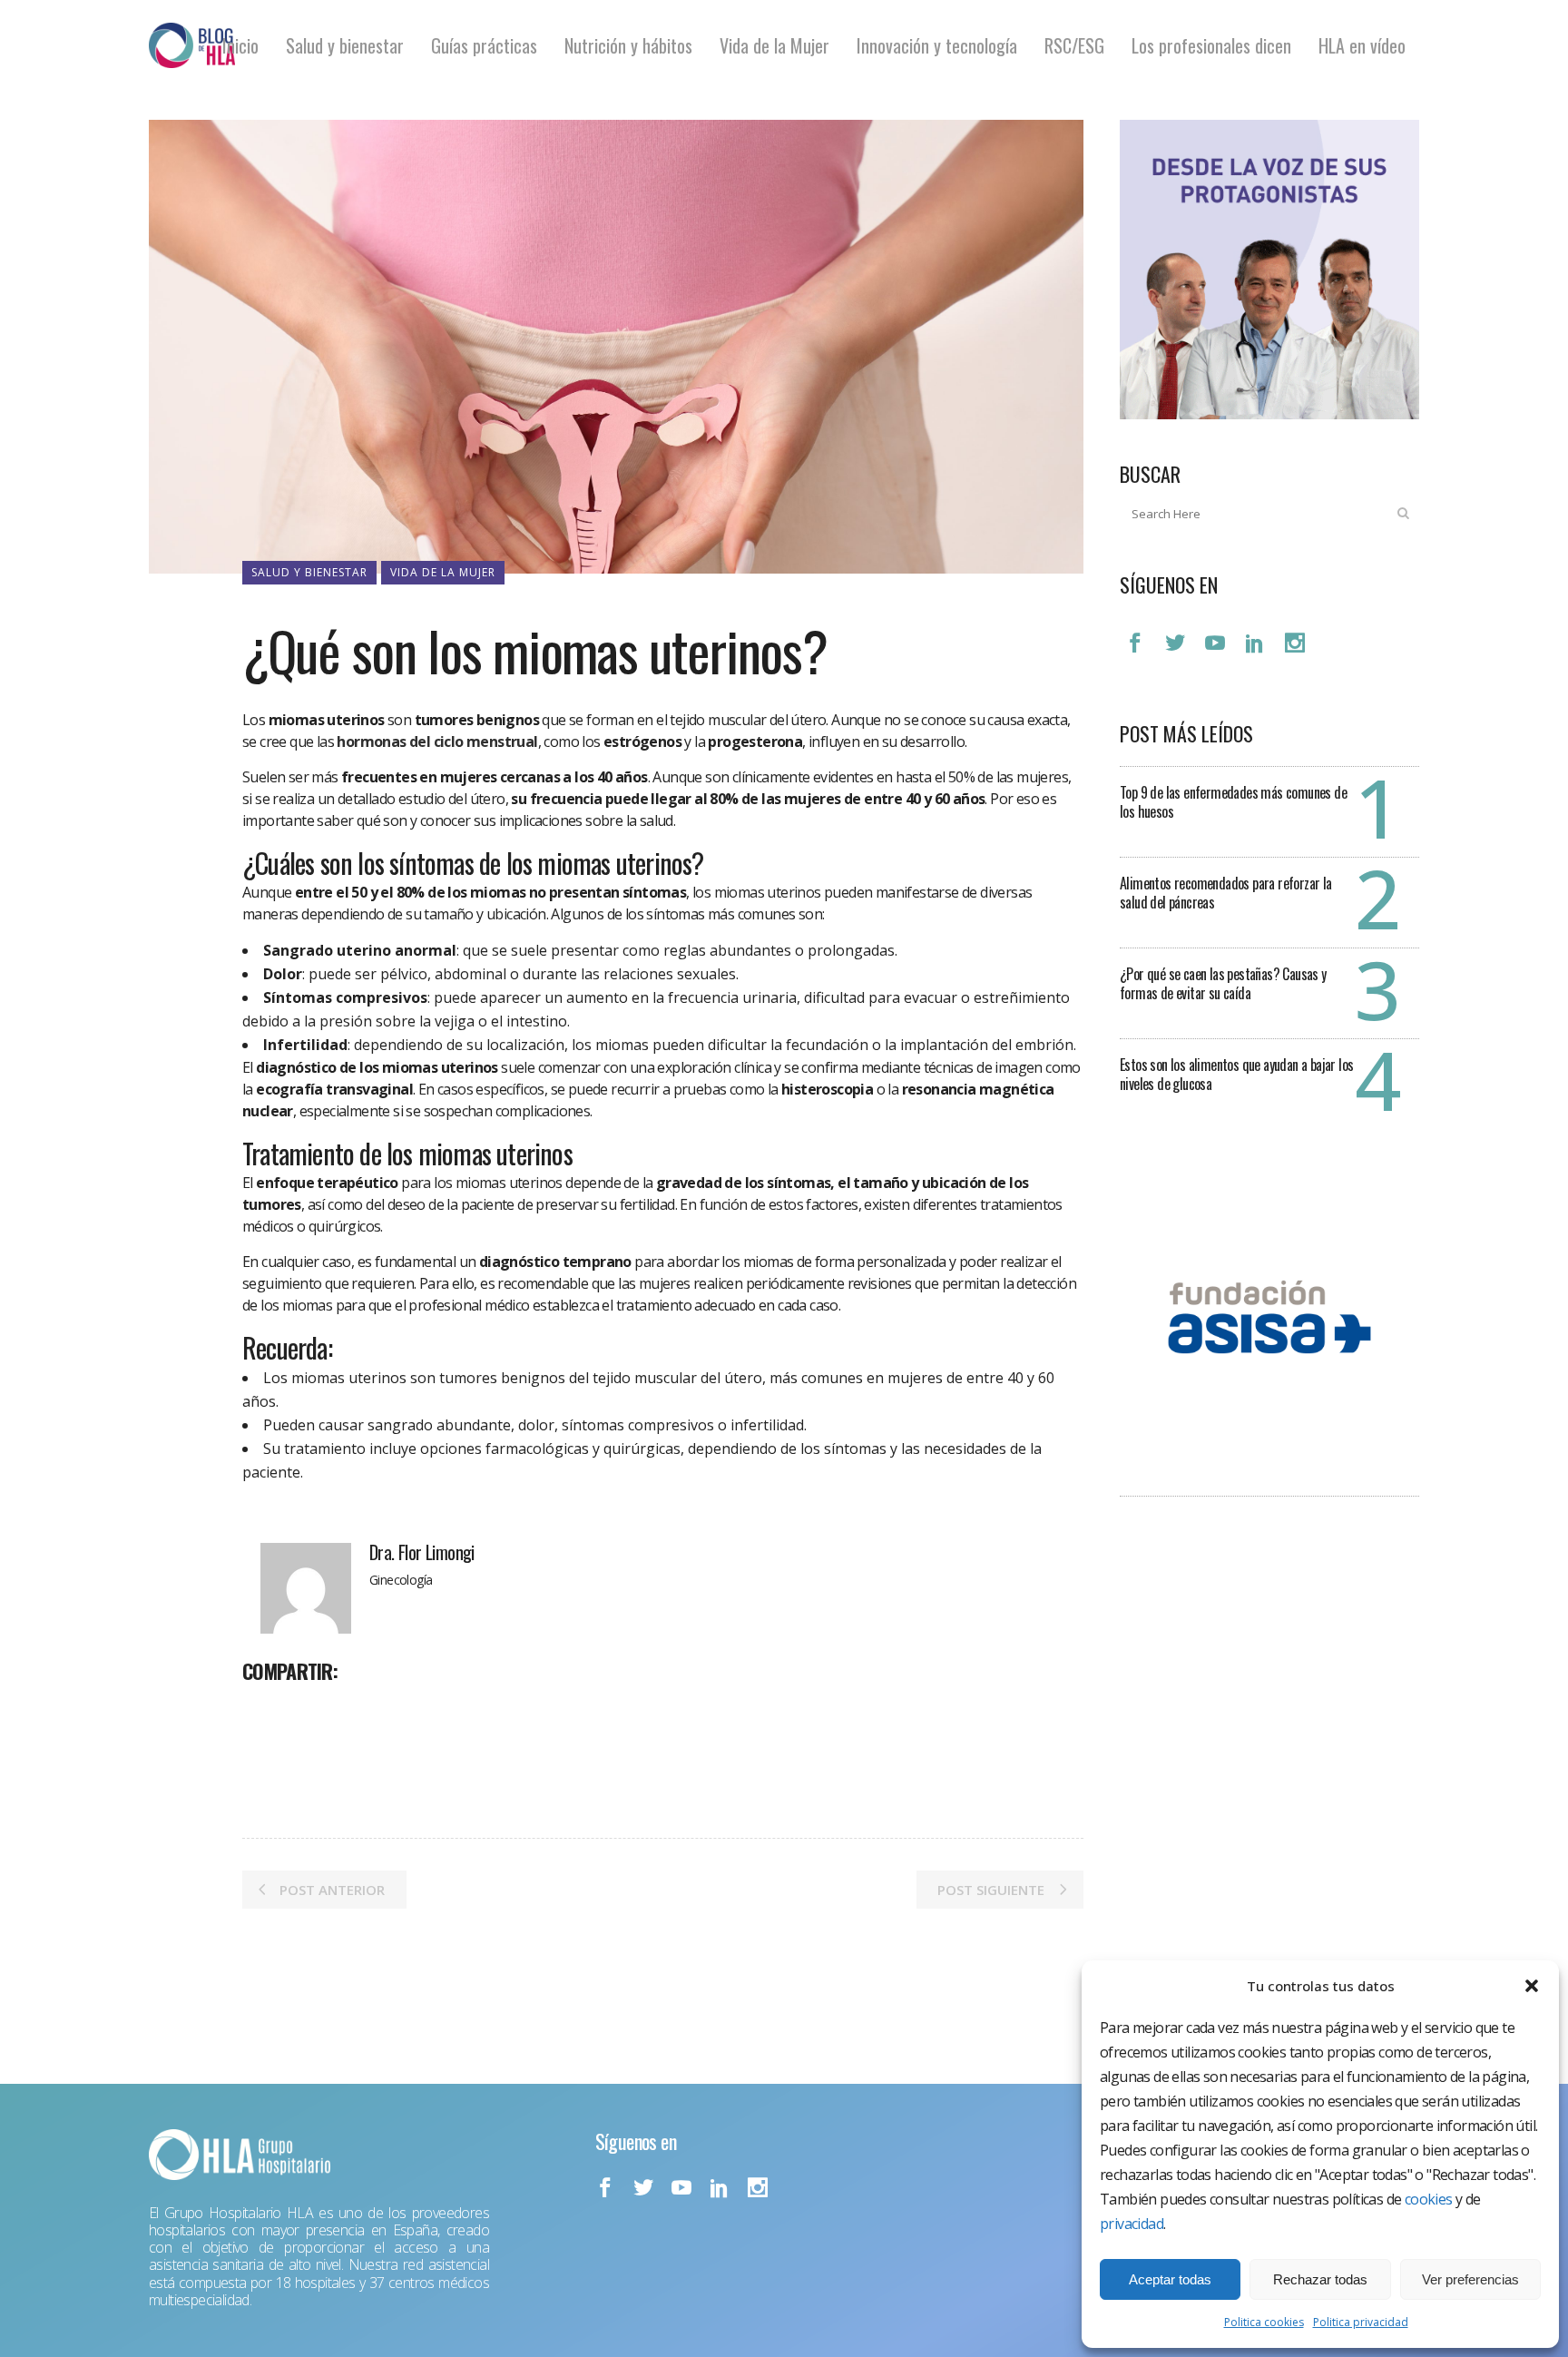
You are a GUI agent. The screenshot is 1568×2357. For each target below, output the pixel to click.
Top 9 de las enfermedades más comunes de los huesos (1233, 802)
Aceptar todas (1170, 2279)
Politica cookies (1264, 2322)
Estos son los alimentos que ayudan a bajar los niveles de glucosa (1236, 1074)
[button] (1532, 1986)
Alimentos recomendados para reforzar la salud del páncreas (1226, 893)
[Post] (304, 1711)
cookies (1429, 2199)
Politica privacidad (1361, 2322)
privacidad (1132, 2224)
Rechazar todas (1320, 2279)
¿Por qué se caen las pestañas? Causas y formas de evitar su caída (1223, 983)
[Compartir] (262, 1711)
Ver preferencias (1470, 2279)
